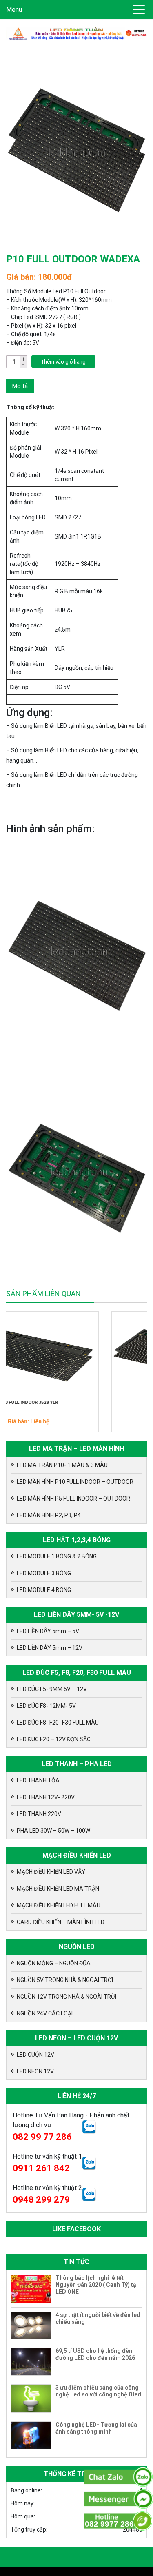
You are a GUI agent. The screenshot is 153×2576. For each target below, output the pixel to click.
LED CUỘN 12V (35, 2055)
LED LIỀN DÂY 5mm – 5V (48, 1631)
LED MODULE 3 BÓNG (44, 1573)
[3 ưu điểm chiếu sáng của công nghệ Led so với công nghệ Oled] (31, 2399)
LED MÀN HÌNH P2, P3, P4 (49, 1515)
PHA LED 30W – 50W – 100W (53, 1831)
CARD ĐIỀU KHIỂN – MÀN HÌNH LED (61, 1922)
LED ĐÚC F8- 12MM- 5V (46, 1706)
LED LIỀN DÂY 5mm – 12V (50, 1648)
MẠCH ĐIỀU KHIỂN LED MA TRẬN (58, 1889)
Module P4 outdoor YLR (108, 1402)
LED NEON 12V (35, 2071)
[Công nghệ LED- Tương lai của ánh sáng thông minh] (31, 2435)
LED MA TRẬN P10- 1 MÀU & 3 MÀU (62, 1465)
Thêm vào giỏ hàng (63, 362)
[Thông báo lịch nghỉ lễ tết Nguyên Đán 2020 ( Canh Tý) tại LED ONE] (31, 2289)
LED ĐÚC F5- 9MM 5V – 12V (52, 1689)
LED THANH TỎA (38, 1780)
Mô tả (20, 386)
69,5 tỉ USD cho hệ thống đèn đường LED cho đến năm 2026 (95, 2354)
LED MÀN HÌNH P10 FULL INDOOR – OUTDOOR (75, 1482)
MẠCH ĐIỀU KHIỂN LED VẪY (51, 1872)
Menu (14, 10)
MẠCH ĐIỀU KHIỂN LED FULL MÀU (59, 1905)
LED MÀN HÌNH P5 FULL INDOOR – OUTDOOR (73, 1499)
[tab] (20, 386)
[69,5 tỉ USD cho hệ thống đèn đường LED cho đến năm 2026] (31, 2362)
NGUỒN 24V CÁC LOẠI (45, 2013)
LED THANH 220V (39, 1814)
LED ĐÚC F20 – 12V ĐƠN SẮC (54, 1739)
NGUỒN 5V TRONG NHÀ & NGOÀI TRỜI (65, 1980)
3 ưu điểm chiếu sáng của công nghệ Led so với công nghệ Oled (98, 2391)
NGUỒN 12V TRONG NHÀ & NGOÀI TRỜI (67, 1997)
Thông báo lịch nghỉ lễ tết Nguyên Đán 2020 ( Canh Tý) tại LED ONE (97, 2285)
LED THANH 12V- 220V (46, 1797)
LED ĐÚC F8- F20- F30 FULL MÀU (58, 1723)
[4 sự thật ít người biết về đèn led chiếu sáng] (31, 2325)
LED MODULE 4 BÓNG (44, 1590)
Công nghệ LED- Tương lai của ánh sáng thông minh (96, 2428)
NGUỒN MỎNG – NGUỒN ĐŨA (54, 1963)
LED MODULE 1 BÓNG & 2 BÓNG (57, 1556)
